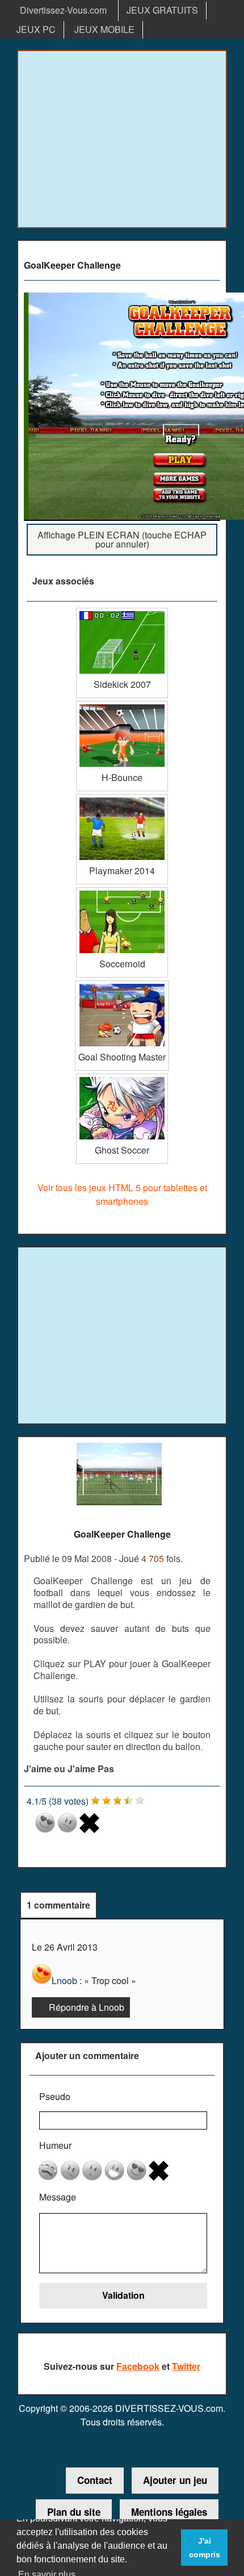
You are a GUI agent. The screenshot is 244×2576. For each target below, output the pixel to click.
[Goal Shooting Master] (122, 985)
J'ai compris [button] (205, 2548)
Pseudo (55, 2096)
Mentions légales (169, 2512)
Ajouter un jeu (175, 2480)
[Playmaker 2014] (122, 798)
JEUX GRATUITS (162, 10)
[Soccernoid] (122, 892)
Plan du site (74, 2512)
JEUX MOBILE (104, 29)
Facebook (138, 2366)
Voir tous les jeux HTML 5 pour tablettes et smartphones (122, 1194)
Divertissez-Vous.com (63, 10)
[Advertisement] (122, 139)
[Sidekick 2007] (122, 612)
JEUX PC (36, 29)
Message (58, 2197)
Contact (95, 2480)
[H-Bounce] (122, 705)
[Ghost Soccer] (122, 1078)
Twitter (186, 2366)
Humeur (55, 2145)
